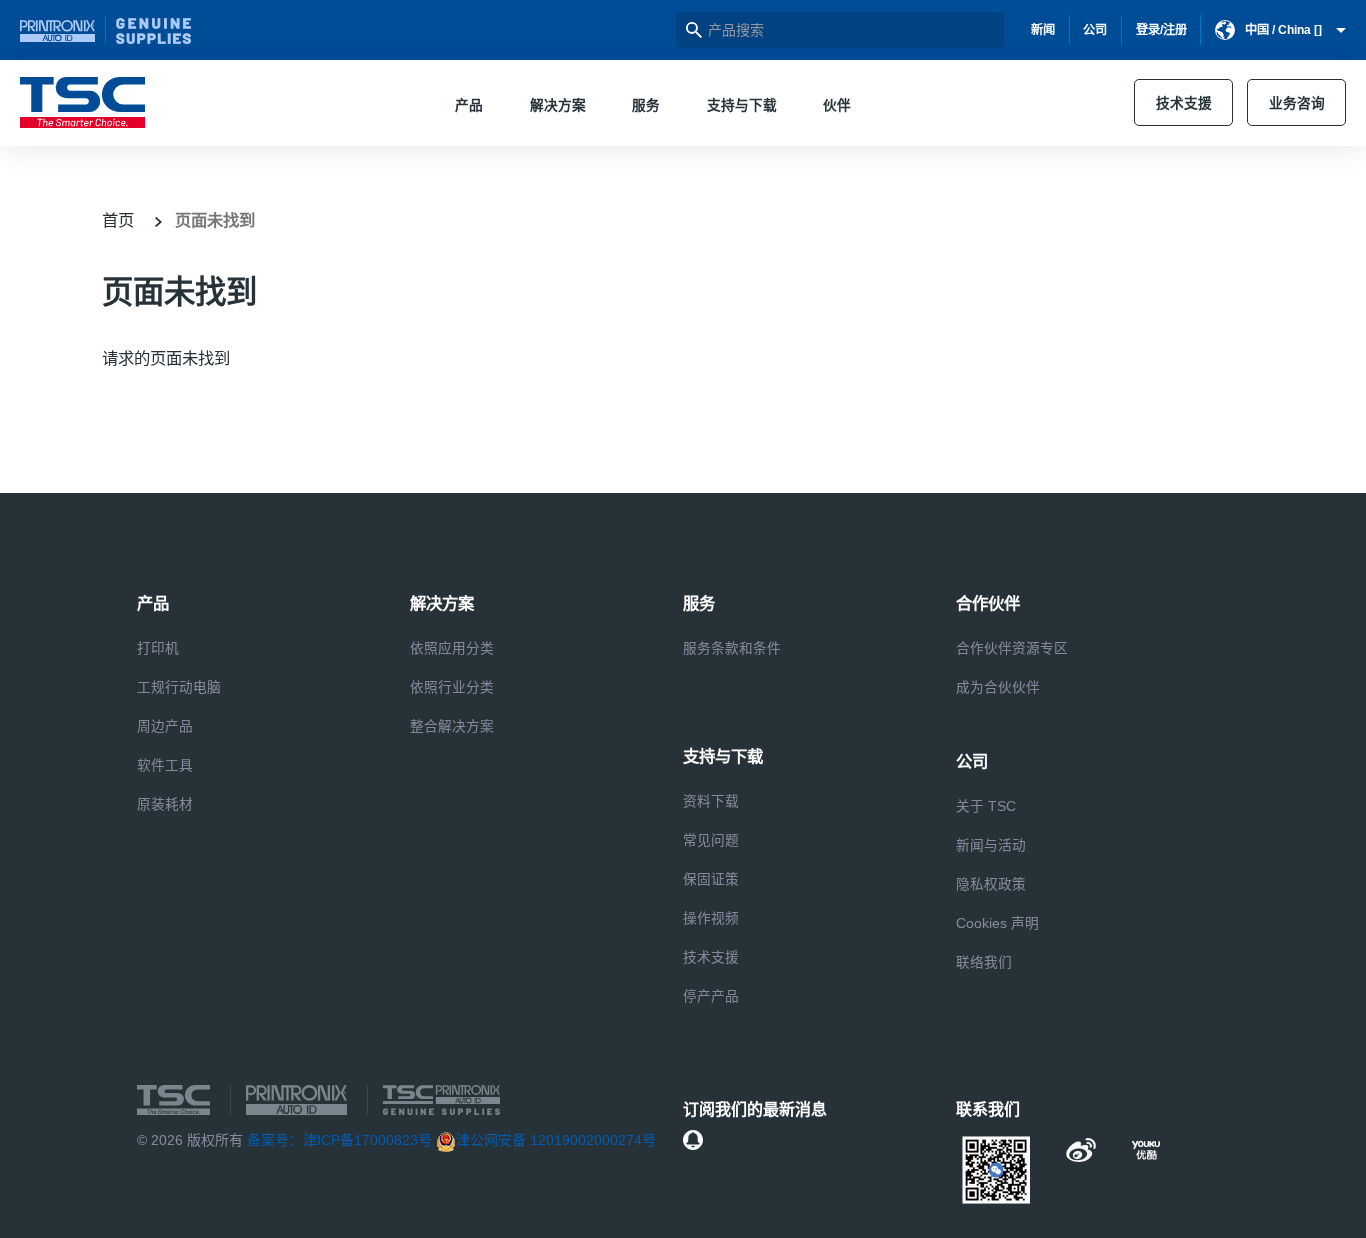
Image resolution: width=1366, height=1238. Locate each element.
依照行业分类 (452, 687)
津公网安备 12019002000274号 (556, 1140)
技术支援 (1184, 103)
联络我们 (984, 962)
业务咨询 (1297, 103)
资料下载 (711, 801)
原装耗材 (165, 804)
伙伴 (837, 105)
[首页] (82, 102)
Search (694, 30)
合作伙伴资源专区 (1012, 648)
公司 (1095, 30)
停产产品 (711, 996)
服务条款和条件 (732, 648)
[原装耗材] (153, 30)
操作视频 (711, 918)
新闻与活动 (991, 845)
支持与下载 (742, 105)
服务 (646, 105)
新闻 (1043, 30)
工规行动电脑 (179, 687)
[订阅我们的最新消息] (693, 1140)
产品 (469, 105)
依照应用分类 (452, 648)
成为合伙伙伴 (998, 687)
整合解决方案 (452, 726)
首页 (118, 220)
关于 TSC (986, 806)
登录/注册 (1161, 30)
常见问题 (711, 840)
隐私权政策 (991, 884)
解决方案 (558, 105)
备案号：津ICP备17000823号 (339, 1140)
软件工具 (165, 765)
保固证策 (711, 879)
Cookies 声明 (997, 923)
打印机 (158, 648)
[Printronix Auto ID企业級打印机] (63, 29)
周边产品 (165, 726)
